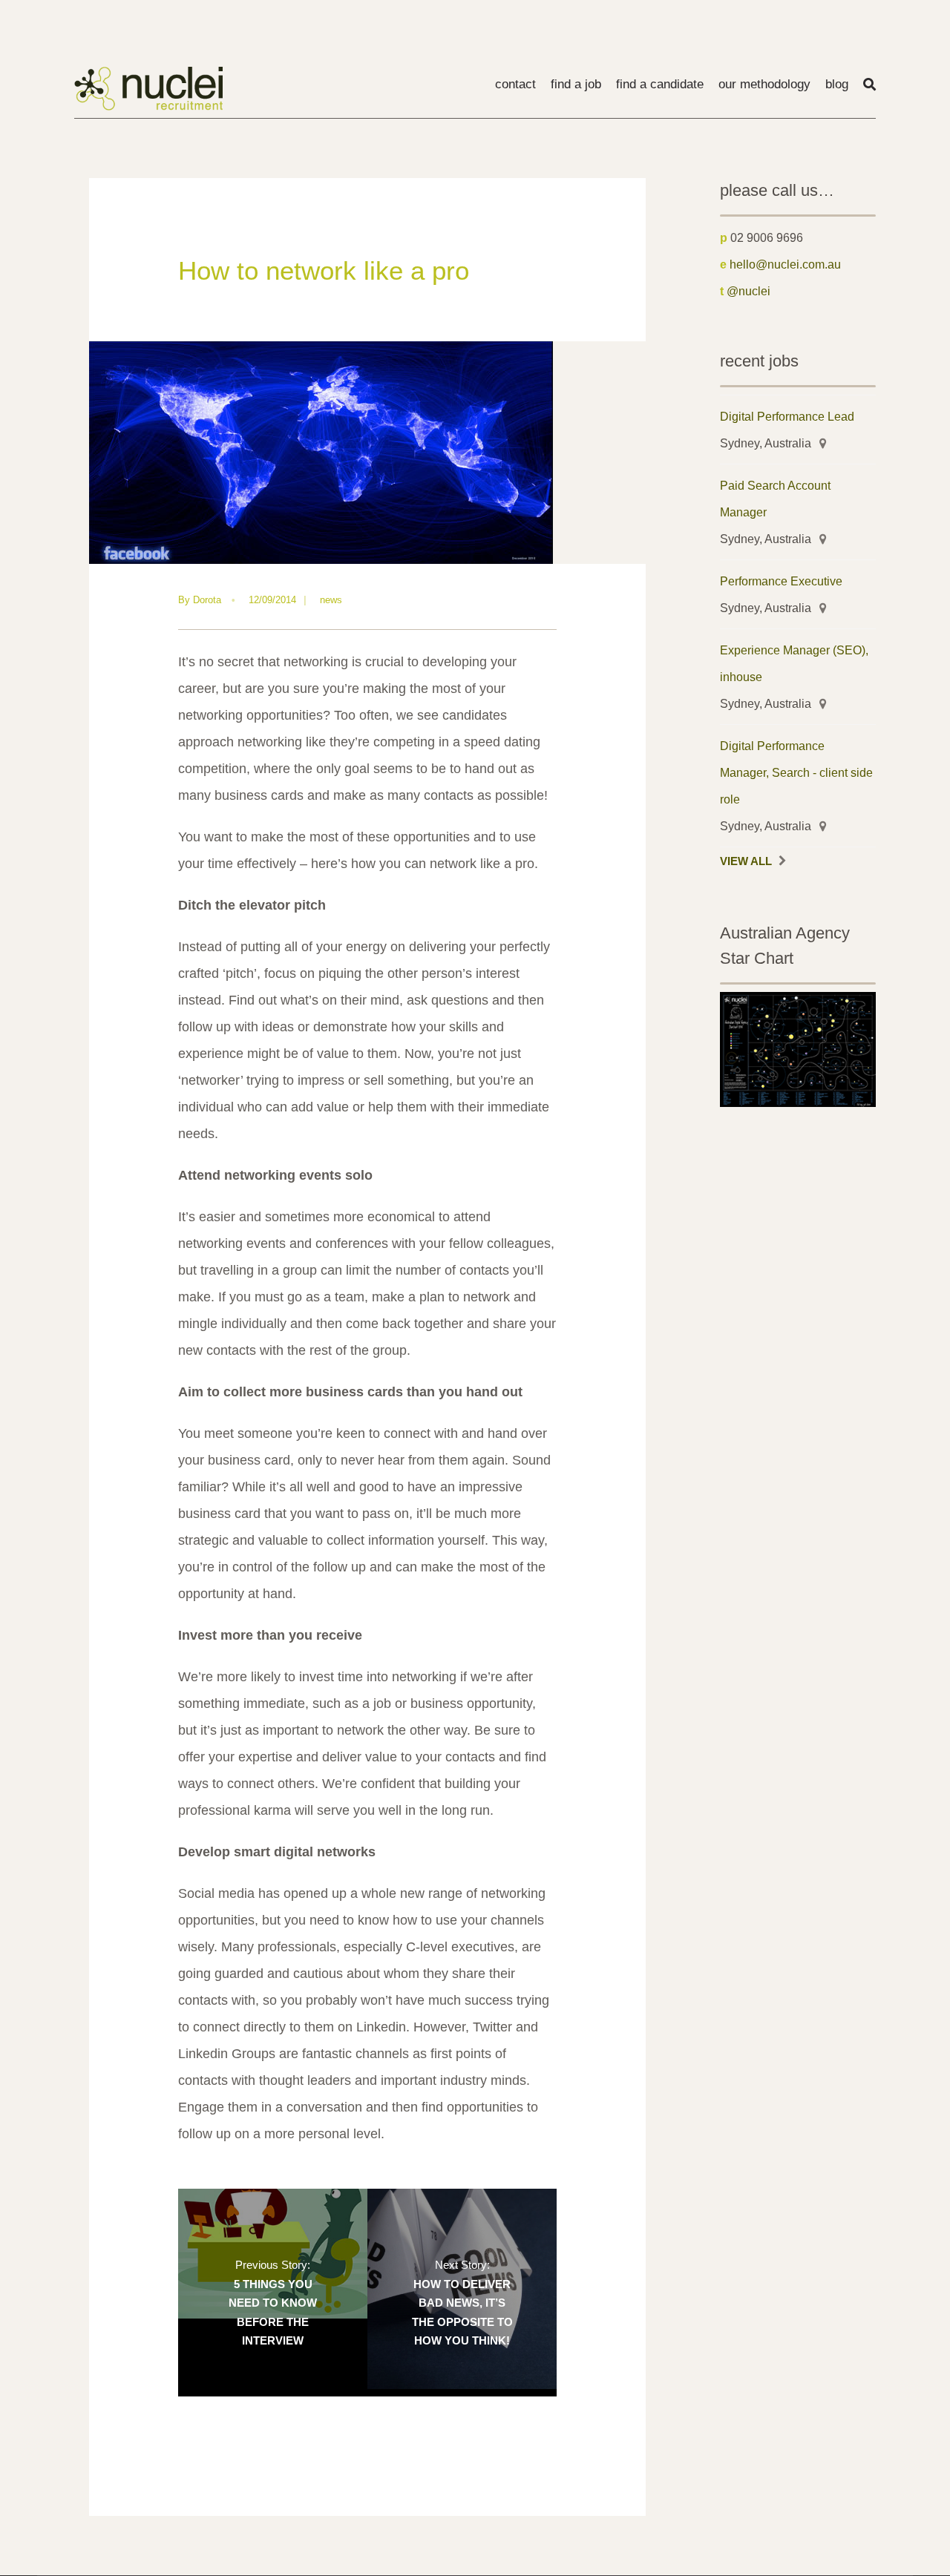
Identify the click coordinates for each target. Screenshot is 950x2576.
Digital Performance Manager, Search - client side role (796, 772)
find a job (576, 84)
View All (746, 861)
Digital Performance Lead (787, 416)
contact (515, 84)
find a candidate (660, 84)
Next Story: (462, 2303)
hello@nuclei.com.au (785, 264)
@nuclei (748, 291)
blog (837, 84)
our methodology (764, 84)
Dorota (207, 600)
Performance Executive (781, 581)
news (331, 600)
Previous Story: (273, 2303)
